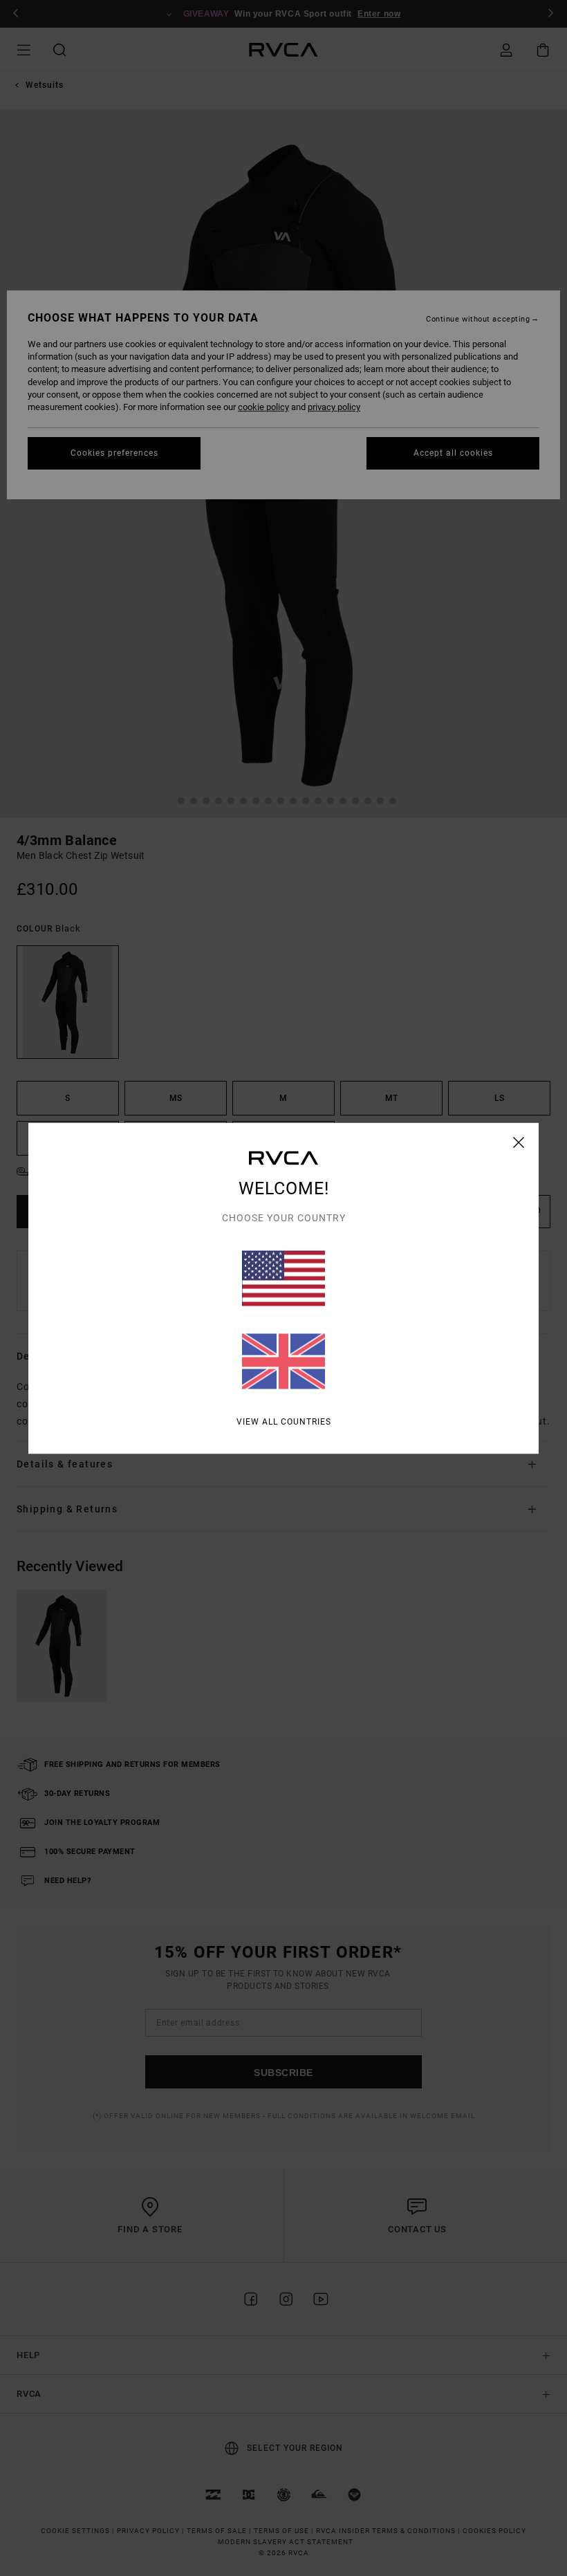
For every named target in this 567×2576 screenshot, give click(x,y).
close (519, 1142)
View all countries (284, 1421)
